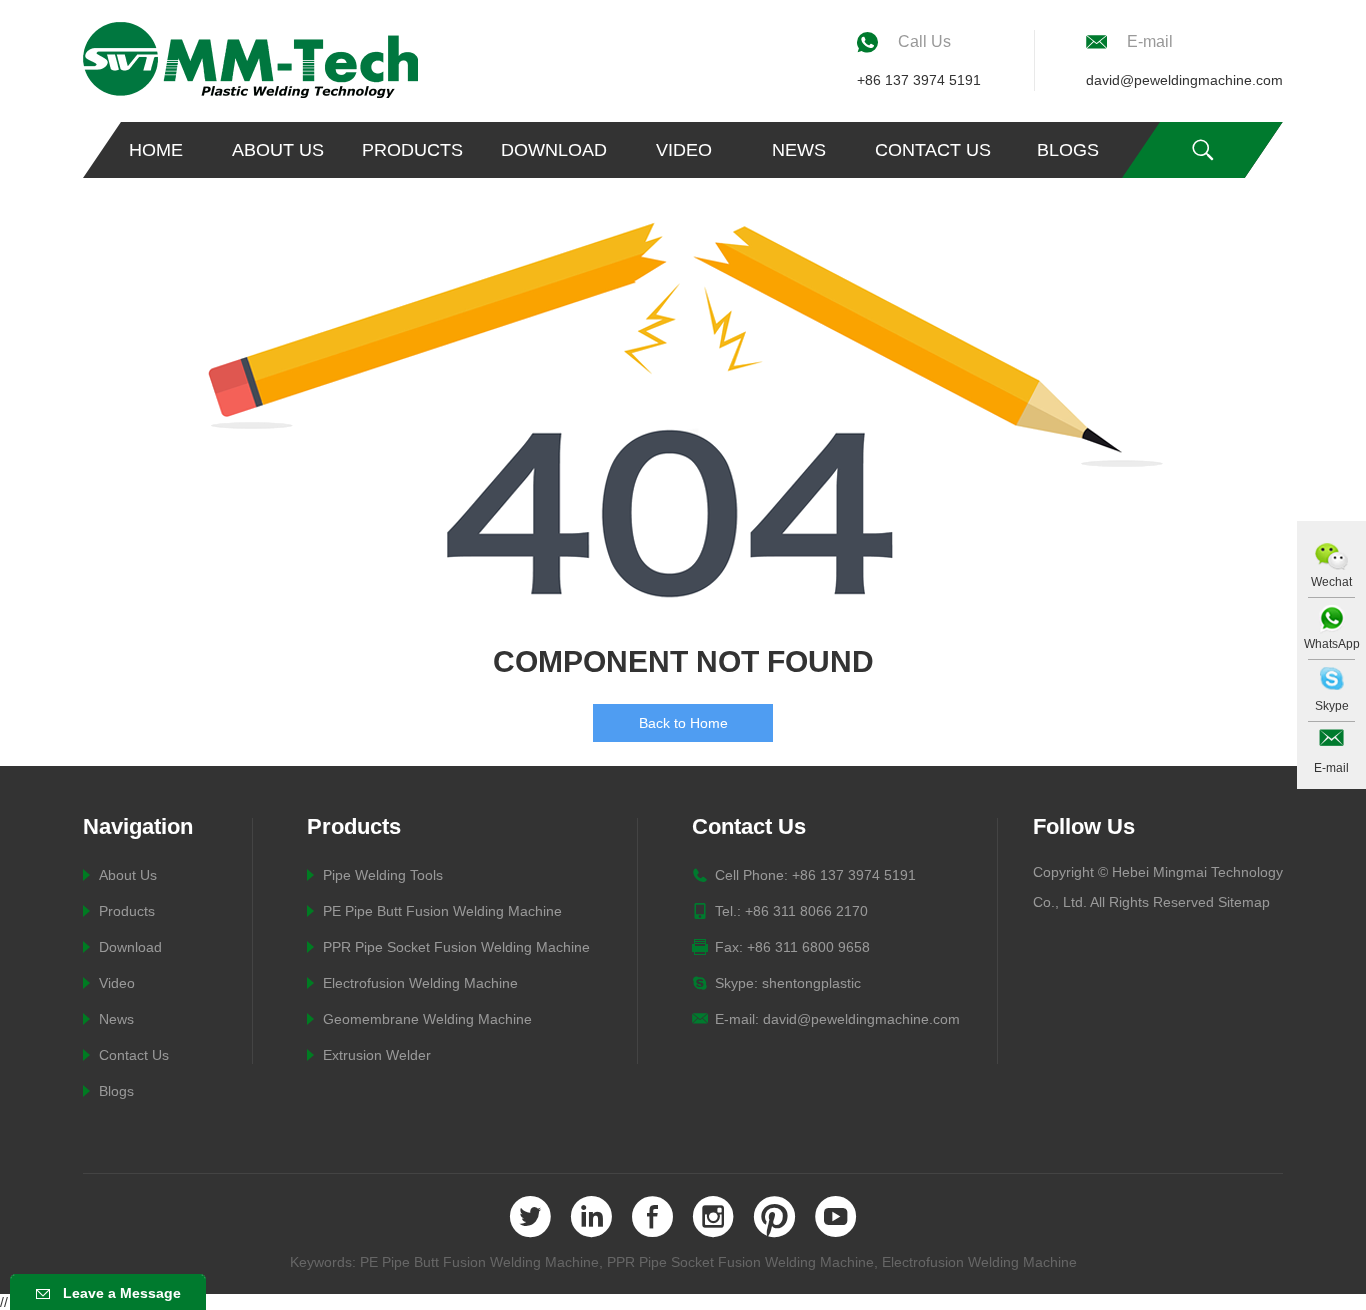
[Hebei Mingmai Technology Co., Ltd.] (250, 60)
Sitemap (1244, 902)
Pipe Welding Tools (383, 875)
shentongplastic (811, 983)
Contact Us (933, 150)
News (799, 150)
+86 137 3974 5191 (919, 80)
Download (554, 150)
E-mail (1331, 768)
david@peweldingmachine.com (1184, 80)
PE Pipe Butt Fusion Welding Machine (442, 911)
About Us (278, 150)
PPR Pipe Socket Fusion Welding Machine (456, 947)
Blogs (1068, 150)
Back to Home (683, 723)
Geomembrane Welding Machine (427, 1019)
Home (156, 150)
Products (412, 150)
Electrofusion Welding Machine (420, 983)
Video (684, 150)
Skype (1332, 706)
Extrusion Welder (377, 1055)
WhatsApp (1332, 644)
